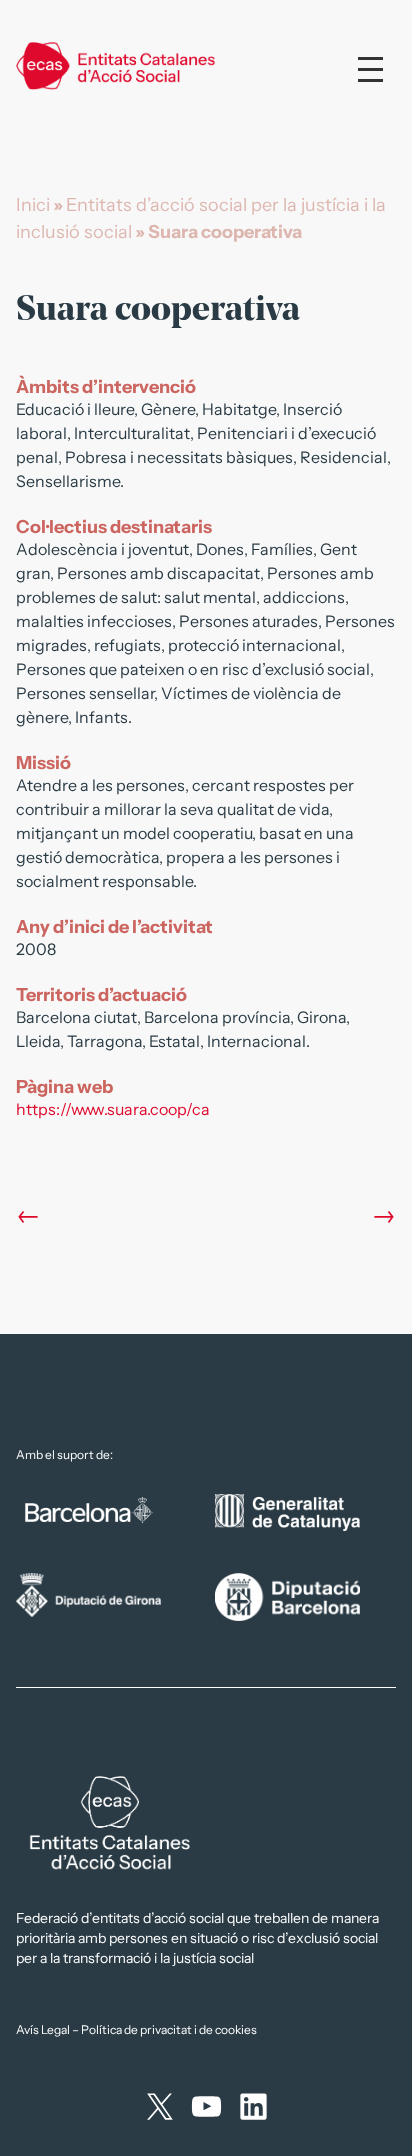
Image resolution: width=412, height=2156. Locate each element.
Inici (33, 205)
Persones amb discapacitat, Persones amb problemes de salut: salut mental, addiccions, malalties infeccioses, (195, 597)
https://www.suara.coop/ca (113, 1109)
